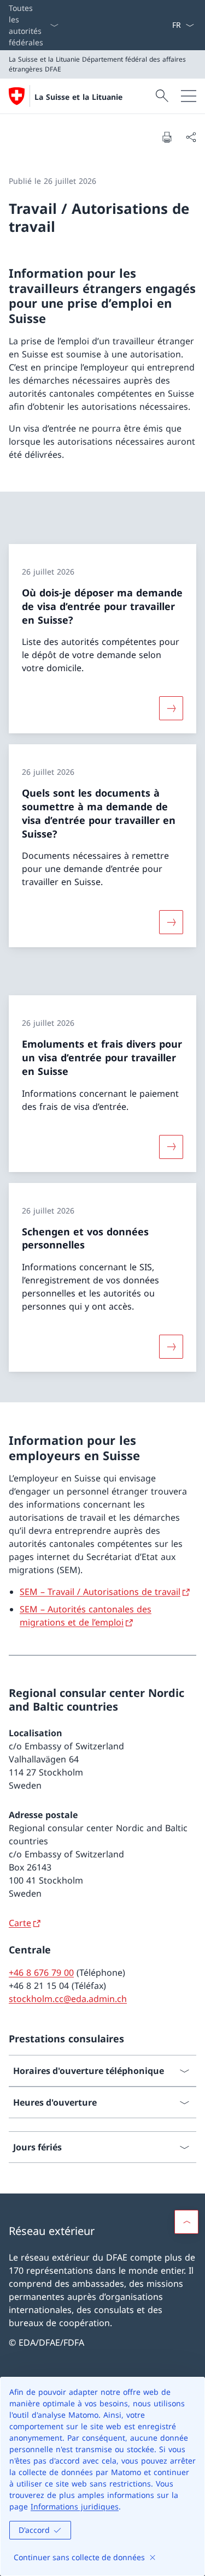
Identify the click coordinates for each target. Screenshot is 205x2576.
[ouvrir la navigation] (189, 96)
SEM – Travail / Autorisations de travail (100, 1592)
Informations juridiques (75, 2506)
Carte (20, 1923)
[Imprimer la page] (167, 137)
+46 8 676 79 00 (41, 1973)
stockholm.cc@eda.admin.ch (68, 1999)
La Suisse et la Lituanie (78, 97)
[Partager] (191, 137)
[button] (186, 2222)
